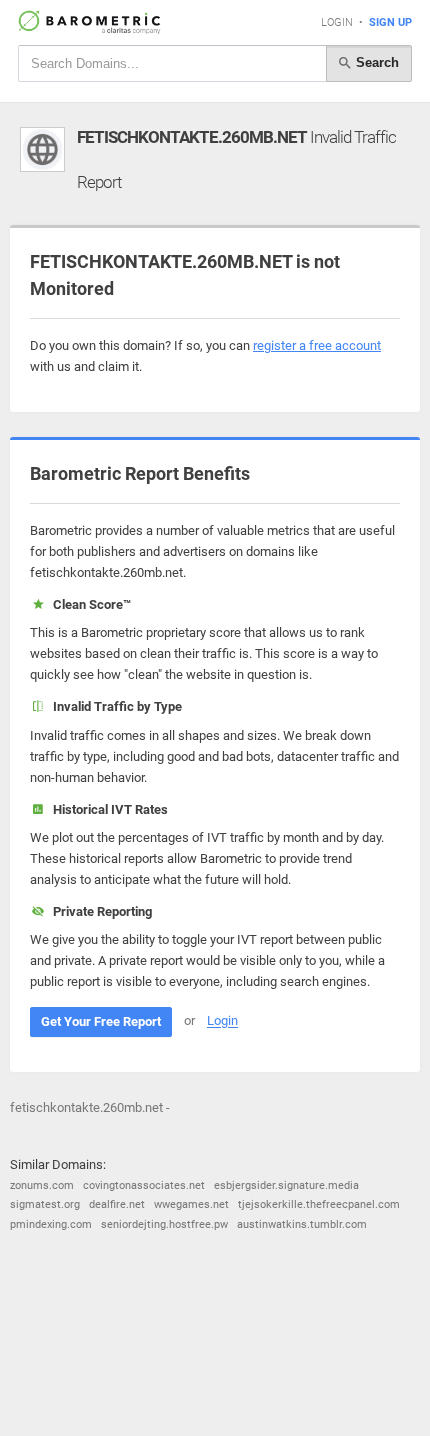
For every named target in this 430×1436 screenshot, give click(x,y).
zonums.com (42, 1185)
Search (375, 62)
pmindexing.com (51, 1224)
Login (337, 22)
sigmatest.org (45, 1204)
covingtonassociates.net (144, 1185)
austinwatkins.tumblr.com (302, 1224)
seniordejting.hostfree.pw (164, 1224)
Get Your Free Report (101, 1021)
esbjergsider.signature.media (286, 1185)
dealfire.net (117, 1204)
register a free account (317, 345)
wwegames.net (191, 1204)
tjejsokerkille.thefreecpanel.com (319, 1204)
